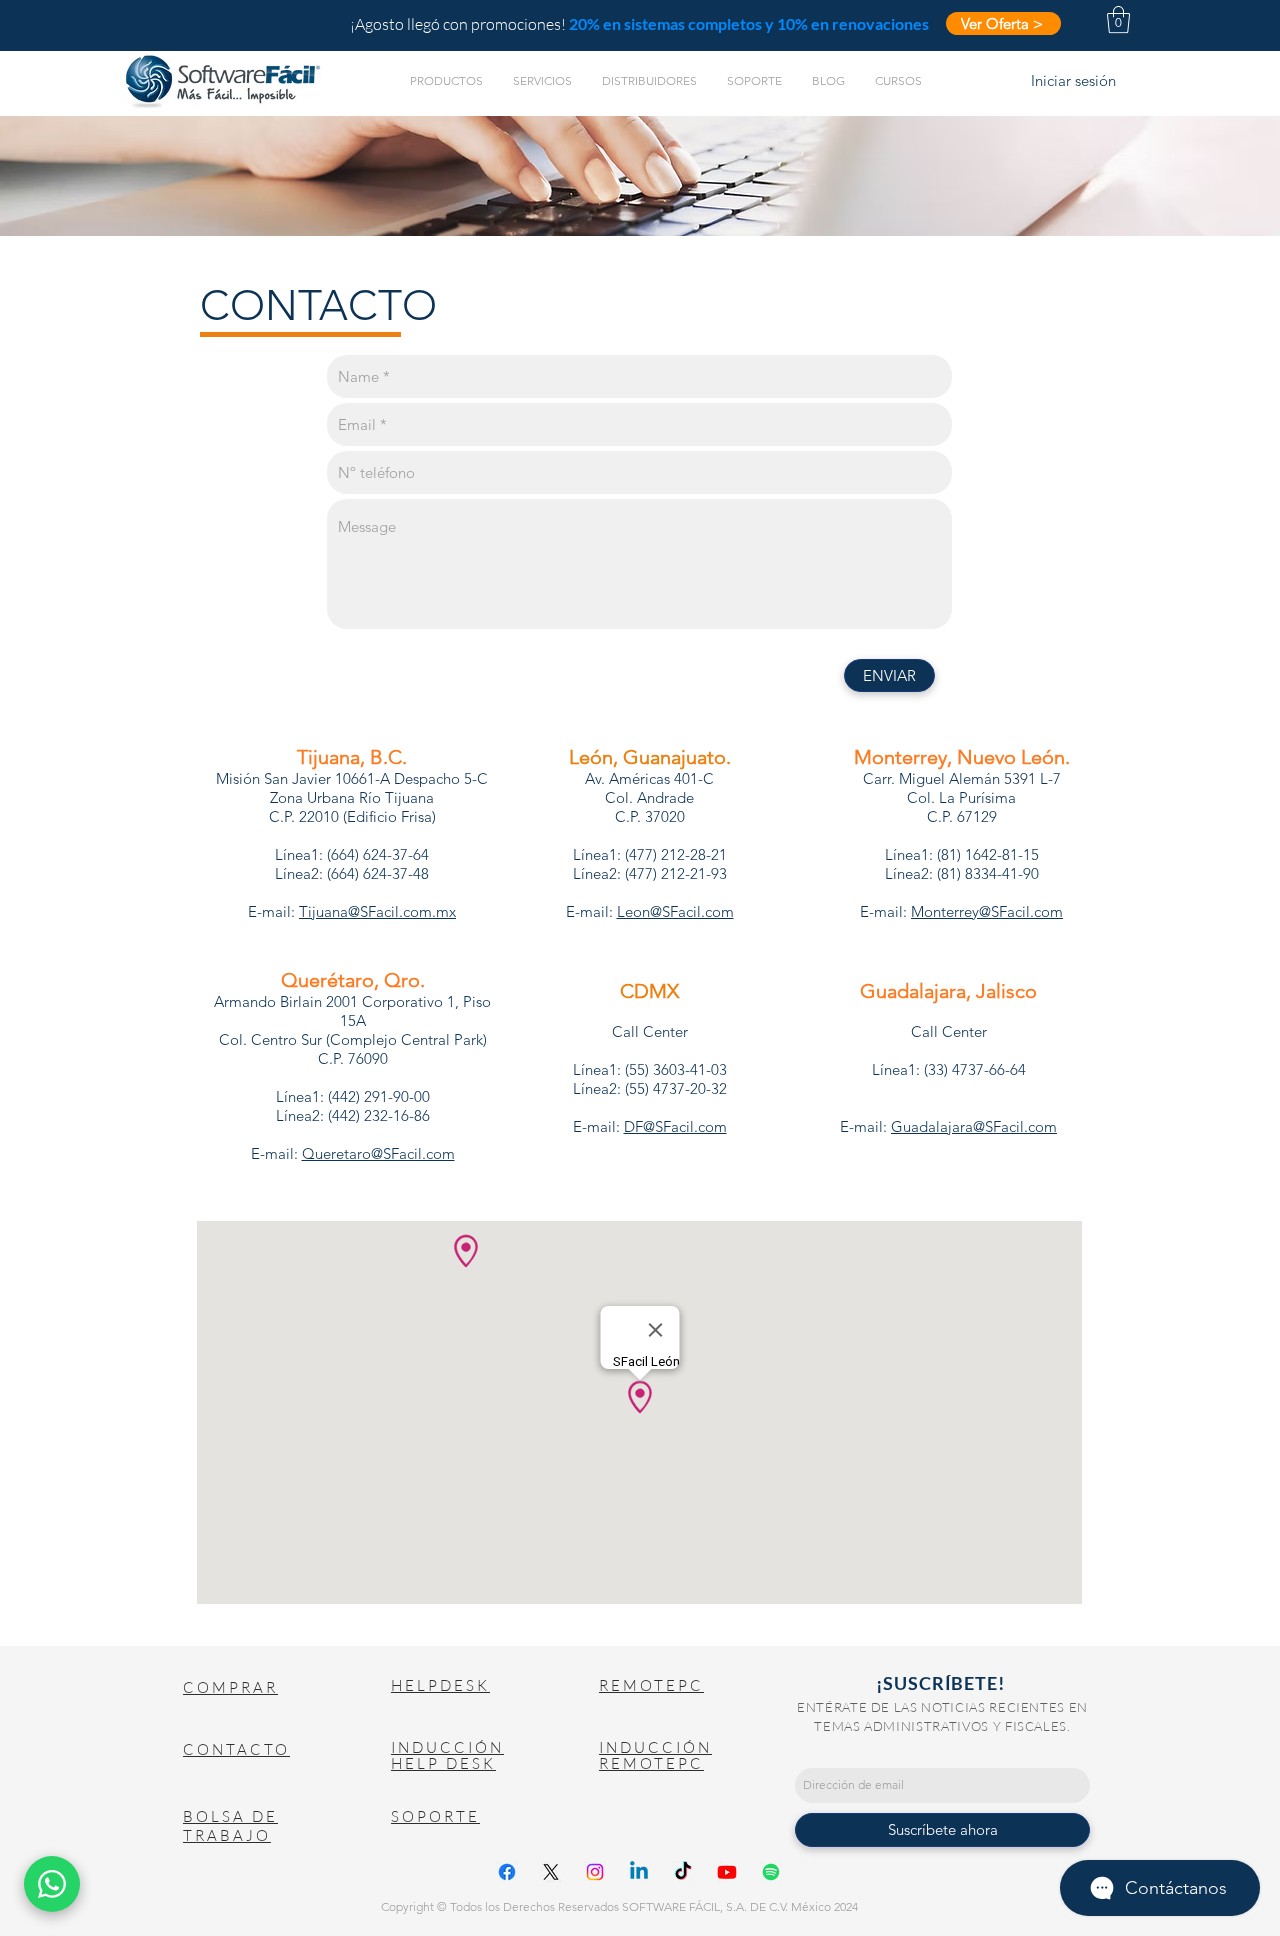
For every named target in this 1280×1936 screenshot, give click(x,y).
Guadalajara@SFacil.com (974, 1126)
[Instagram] (595, 1872)
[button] (1118, 19)
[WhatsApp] (52, 1884)
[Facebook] (507, 1872)
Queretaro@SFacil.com (378, 1153)
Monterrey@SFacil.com (987, 911)
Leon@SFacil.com (675, 911)
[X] (551, 1872)
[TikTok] (683, 1872)
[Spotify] (771, 1872)
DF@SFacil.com (675, 1126)
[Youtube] (727, 1872)
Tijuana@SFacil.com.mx (377, 911)
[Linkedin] (639, 1872)
